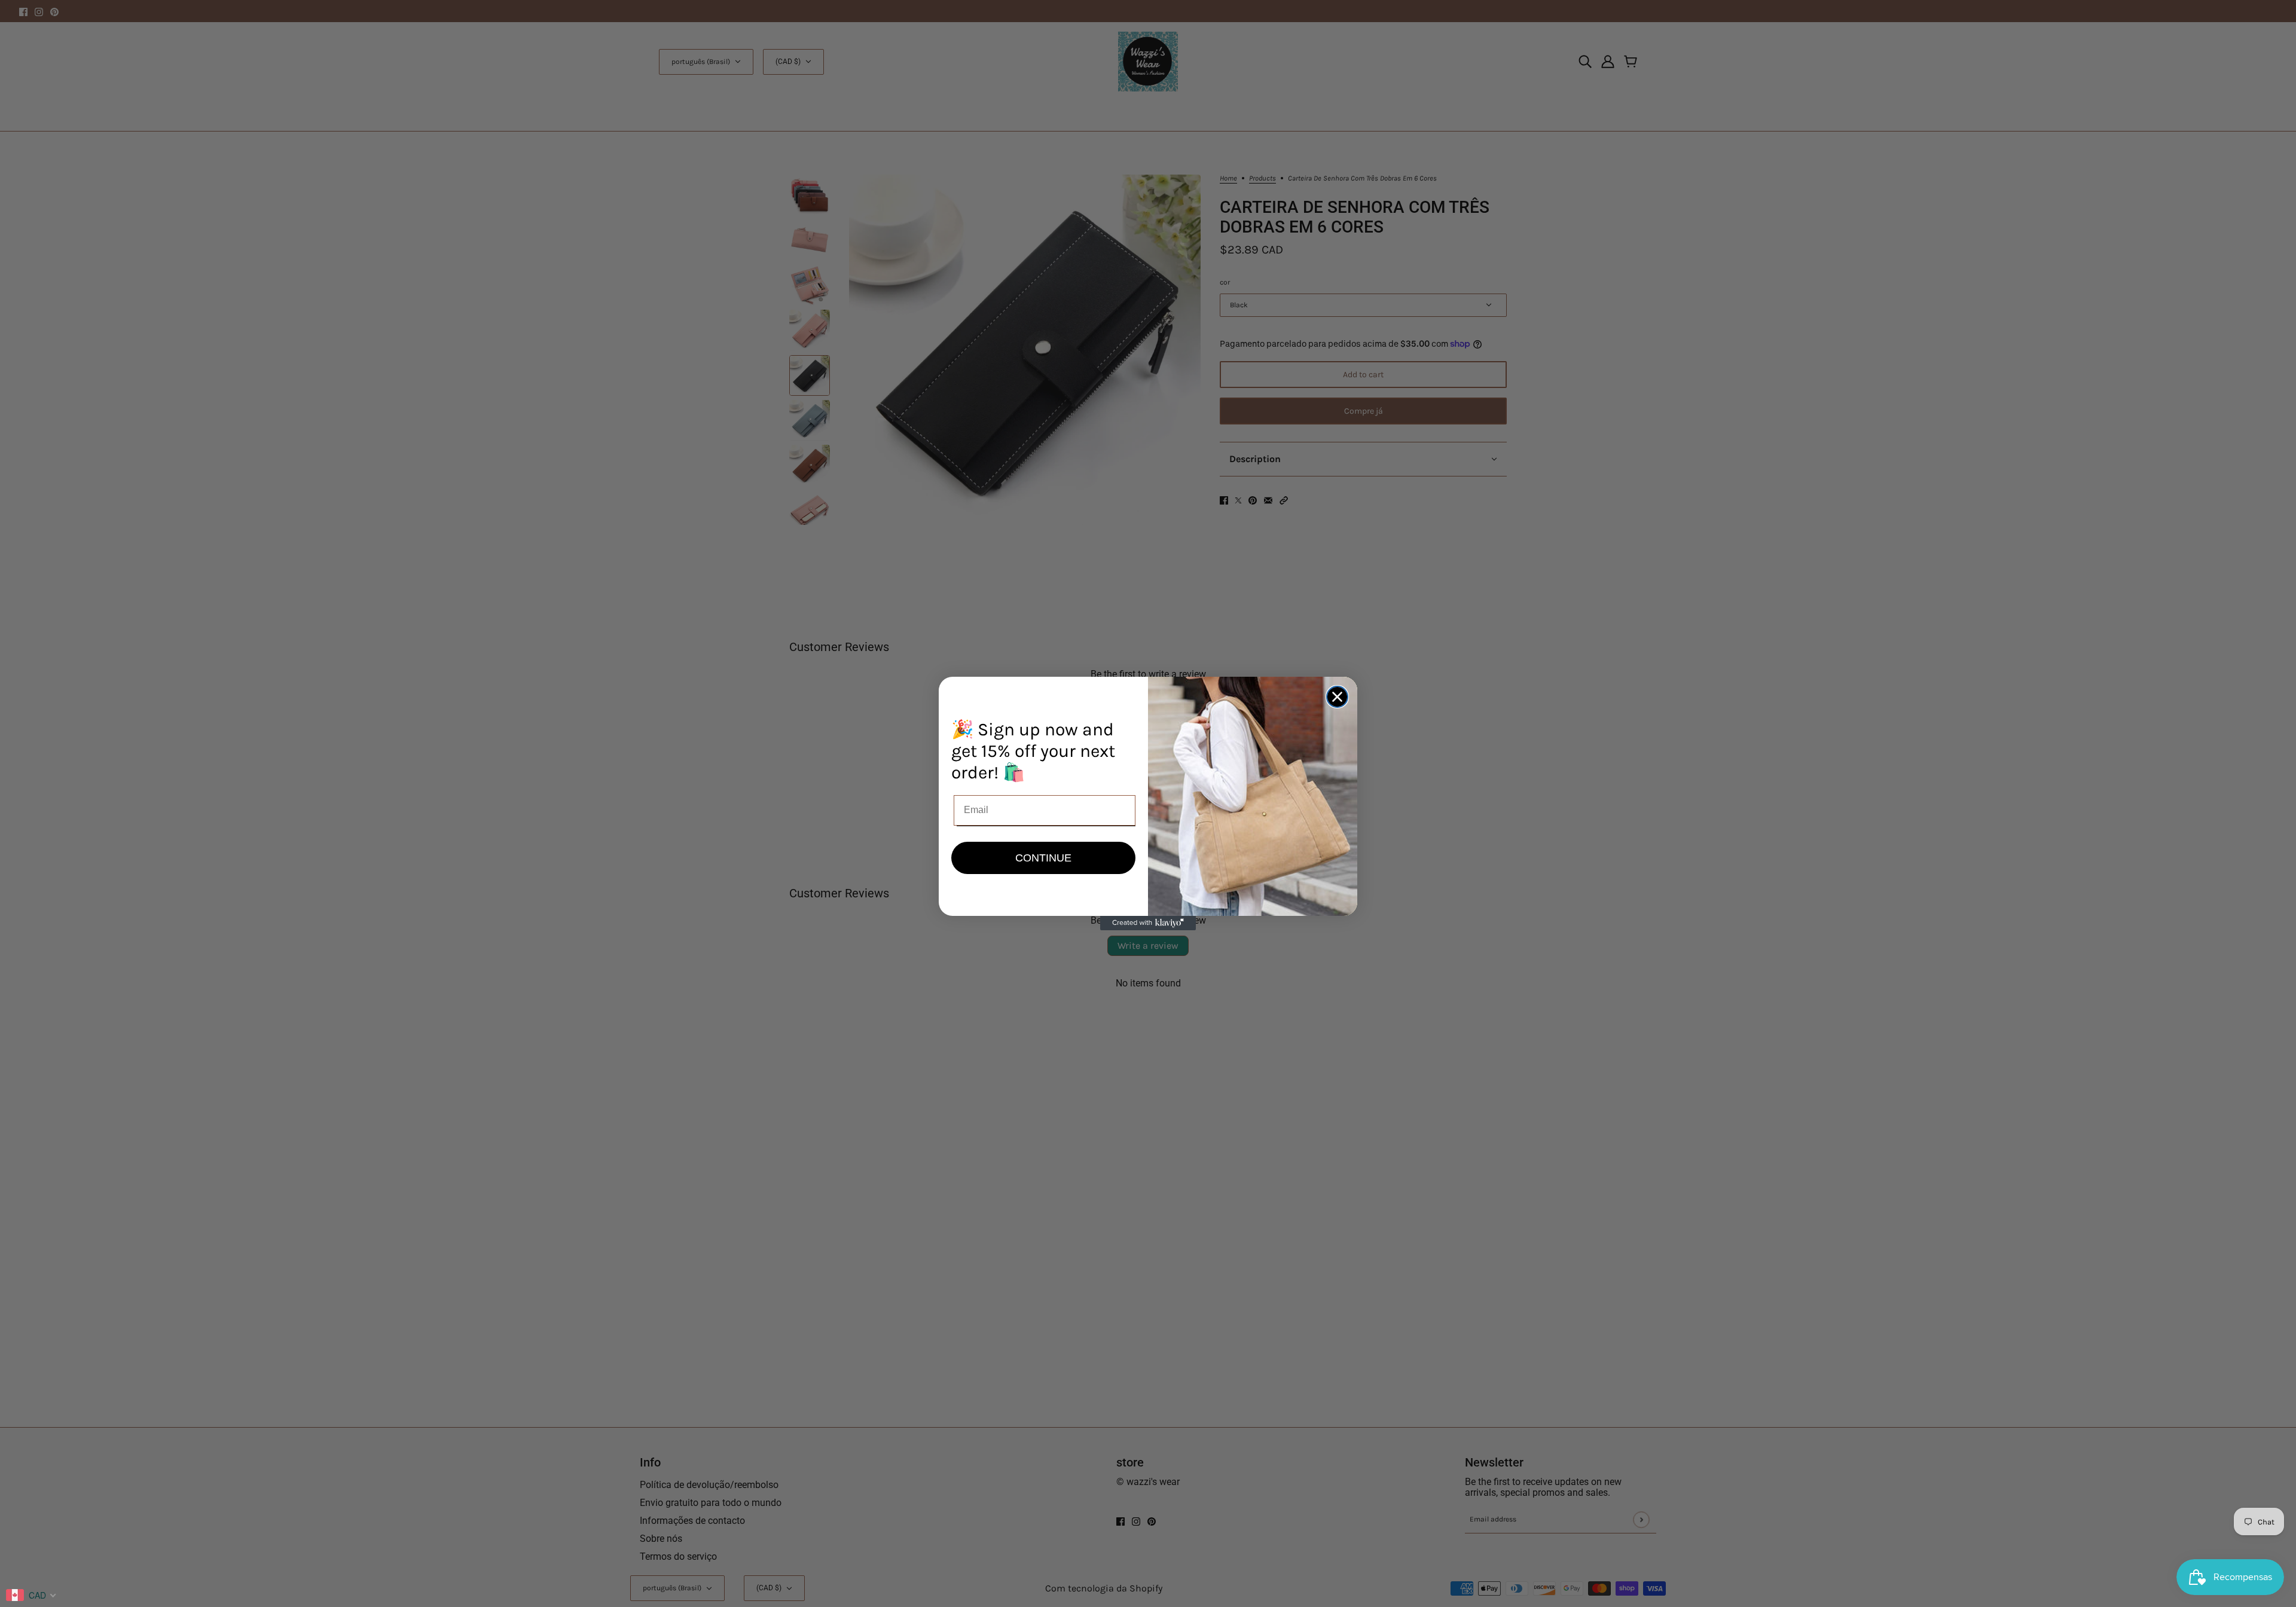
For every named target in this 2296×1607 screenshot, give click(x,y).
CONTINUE (1043, 858)
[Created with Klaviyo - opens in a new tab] (1148, 923)
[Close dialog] (1337, 697)
